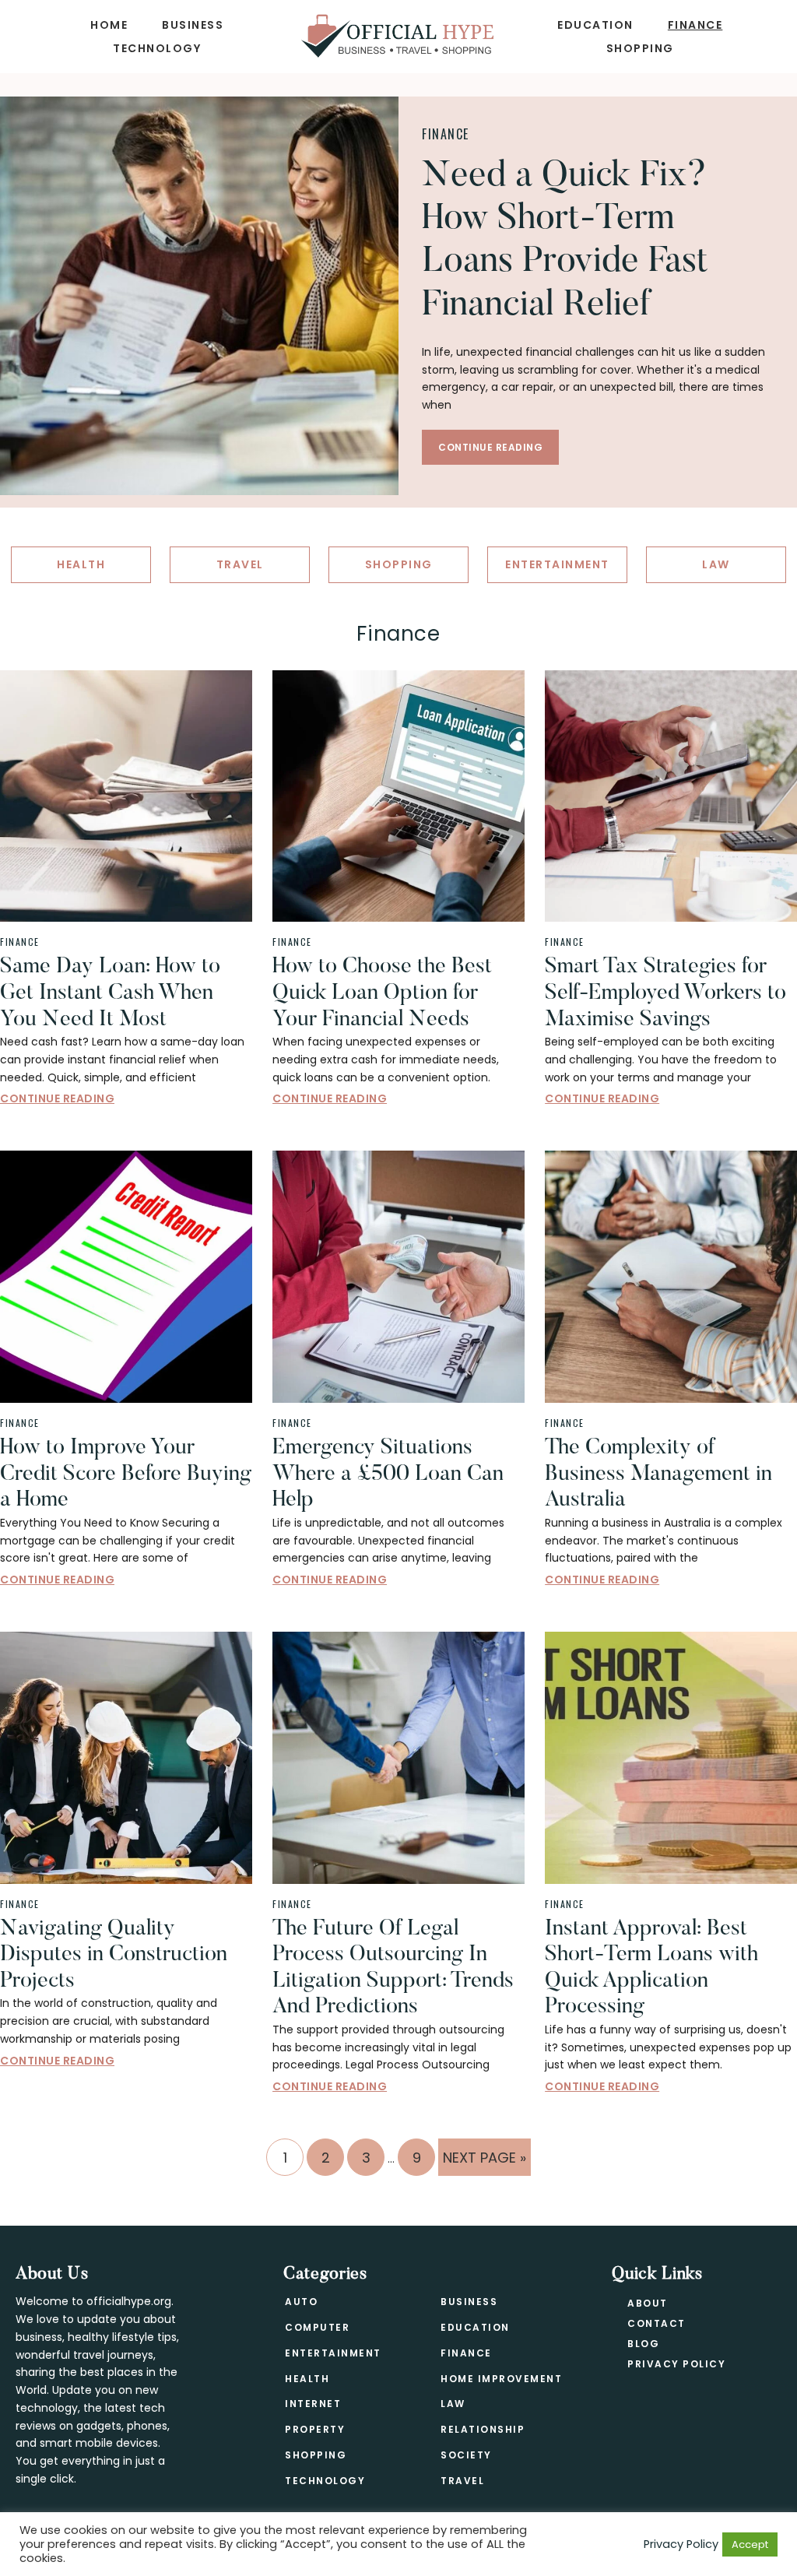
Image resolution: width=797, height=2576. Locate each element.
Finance (446, 134)
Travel (462, 2481)
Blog (643, 2344)
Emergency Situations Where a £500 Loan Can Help (388, 1474)
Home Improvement (501, 2379)
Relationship (483, 2429)
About (648, 2303)
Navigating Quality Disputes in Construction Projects (114, 1955)
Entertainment (333, 2353)
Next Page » (484, 2161)
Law (453, 2404)
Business (469, 2302)
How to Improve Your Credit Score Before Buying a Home (126, 1474)
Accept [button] (750, 2544)
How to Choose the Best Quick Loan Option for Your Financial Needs (382, 993)
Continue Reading (490, 447)
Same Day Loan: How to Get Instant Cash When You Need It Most (110, 993)
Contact (657, 2323)
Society (466, 2455)
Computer (317, 2327)
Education (475, 2327)
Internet (313, 2404)
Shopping (316, 2455)
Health (307, 2379)
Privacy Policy (676, 2364)
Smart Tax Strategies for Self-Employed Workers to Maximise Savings (665, 993)
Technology (325, 2481)
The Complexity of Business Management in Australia (658, 1474)
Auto (301, 2302)
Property (315, 2429)
